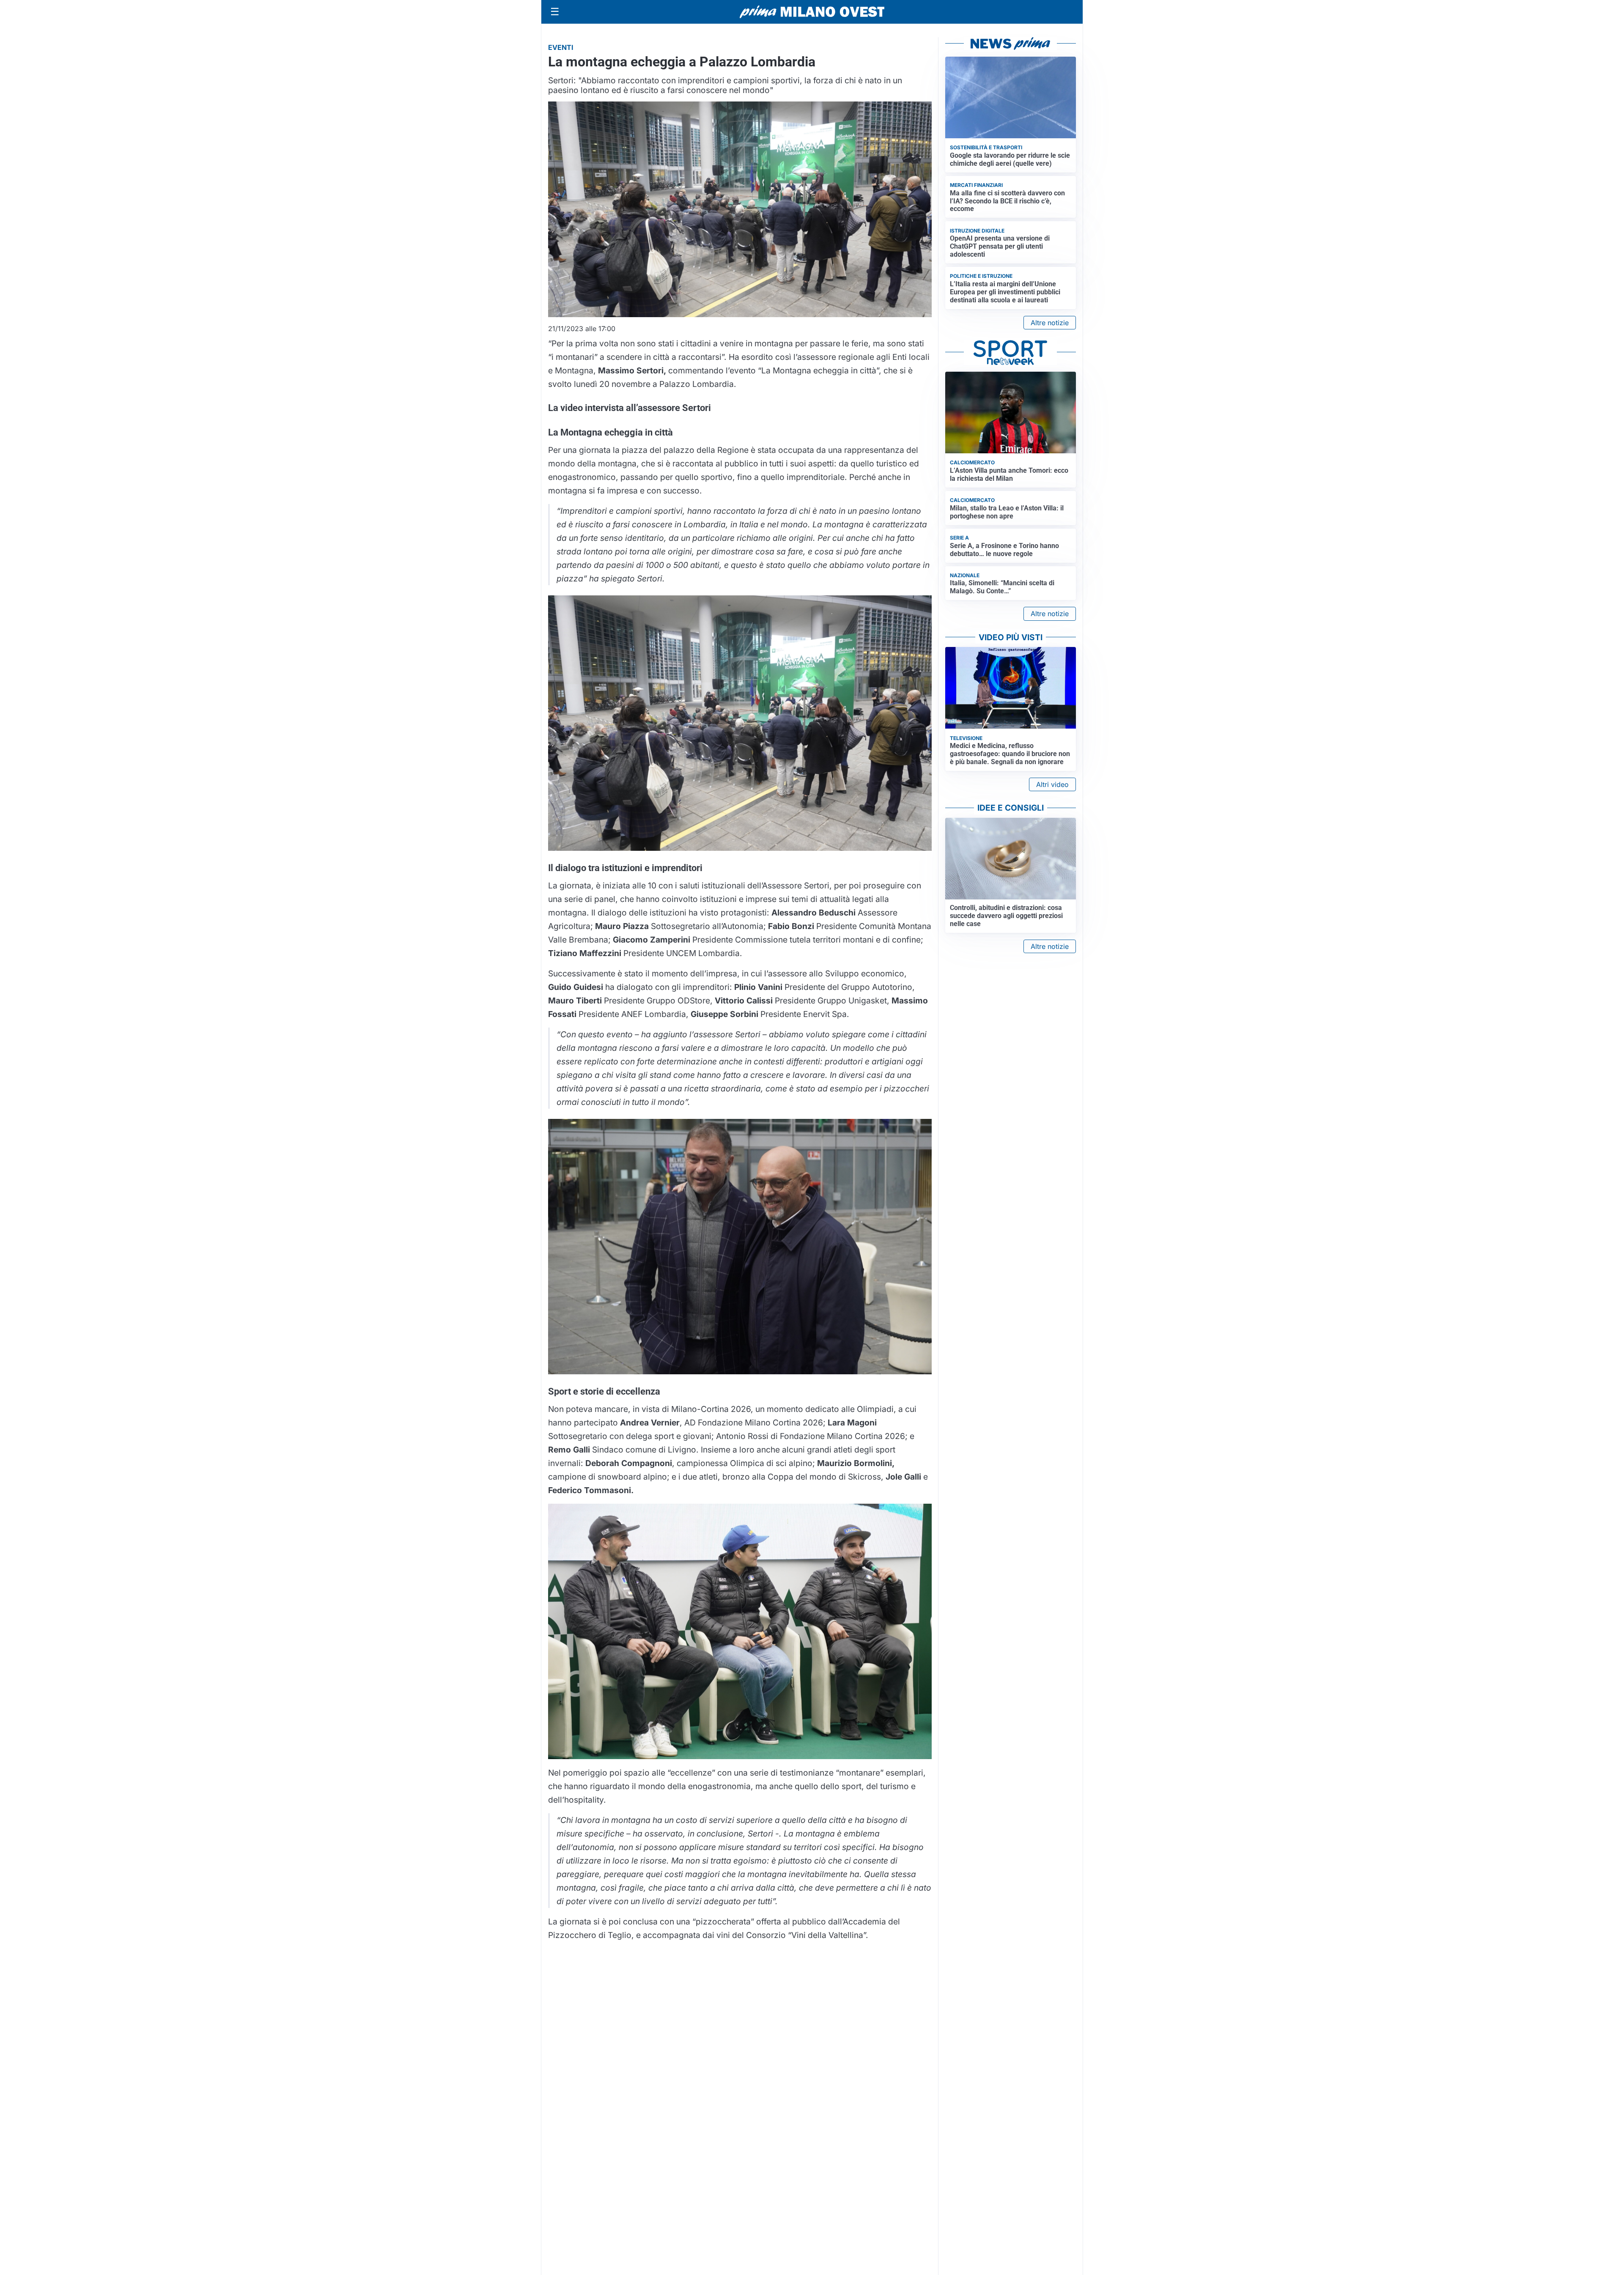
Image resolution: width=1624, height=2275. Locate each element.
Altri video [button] (1052, 784)
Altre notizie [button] (1050, 323)
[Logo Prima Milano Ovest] (812, 12)
